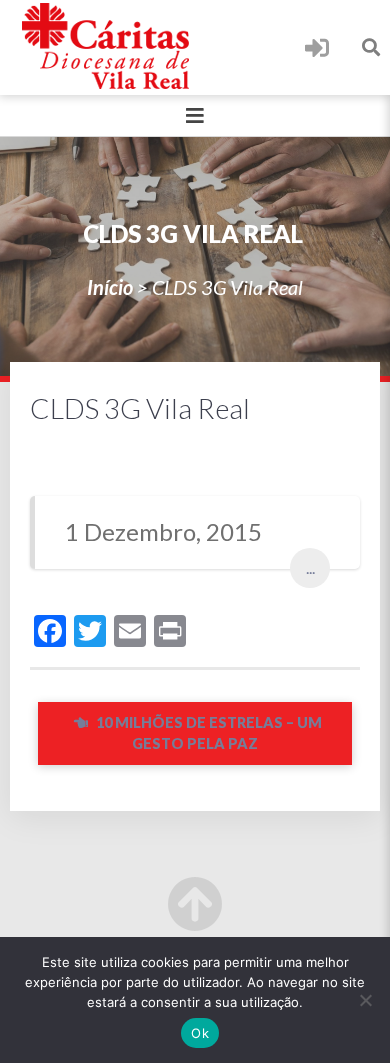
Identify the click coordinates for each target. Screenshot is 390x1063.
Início (110, 287)
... (310, 567)
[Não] (365, 1000)
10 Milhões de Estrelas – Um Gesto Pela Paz (207, 733)
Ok (200, 1033)
